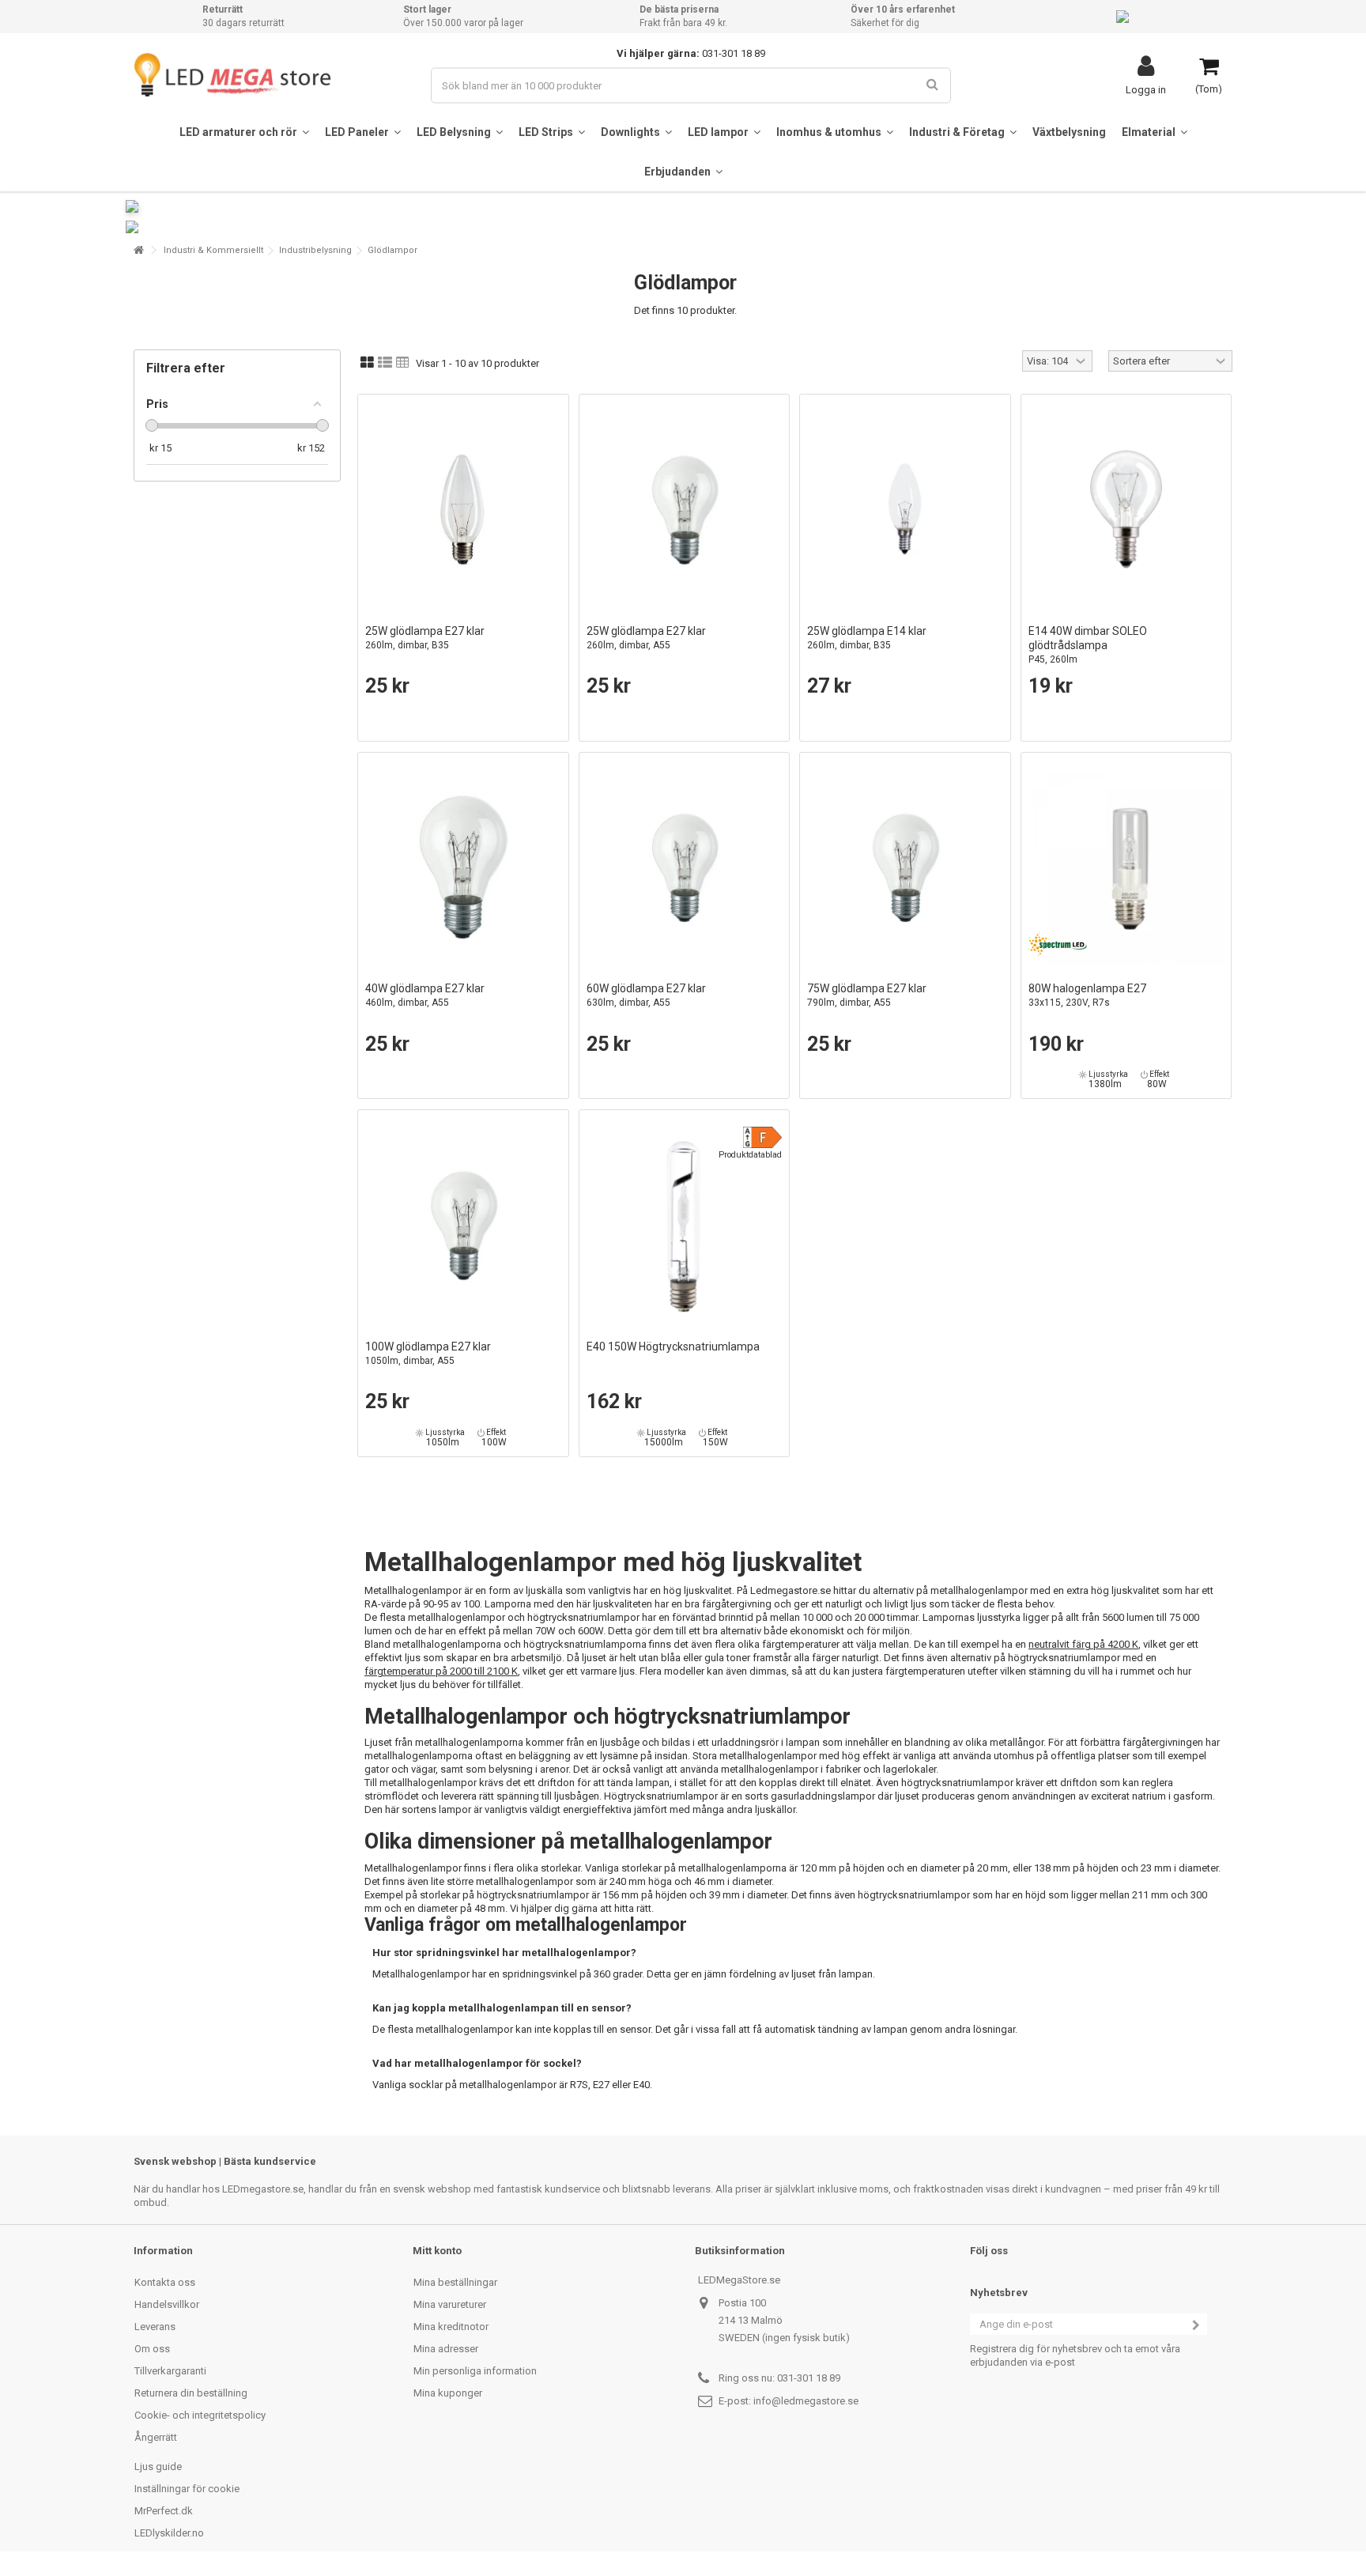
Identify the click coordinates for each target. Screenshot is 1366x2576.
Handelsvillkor (167, 2304)
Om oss (152, 2349)
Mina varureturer (450, 2304)
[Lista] (385, 363)
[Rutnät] (367, 363)
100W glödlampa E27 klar (428, 1353)
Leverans (155, 2327)
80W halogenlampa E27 (1087, 995)
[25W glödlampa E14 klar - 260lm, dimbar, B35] (905, 509)
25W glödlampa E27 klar (425, 638)
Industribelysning (315, 250)
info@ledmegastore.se (806, 2401)
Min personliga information (475, 2371)
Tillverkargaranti (170, 2371)
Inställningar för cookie (187, 2489)
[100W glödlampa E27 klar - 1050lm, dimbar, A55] (463, 1225)
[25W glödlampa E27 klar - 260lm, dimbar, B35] (463, 509)
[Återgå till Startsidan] (138, 250)
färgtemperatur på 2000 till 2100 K (441, 1671)
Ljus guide (158, 2466)
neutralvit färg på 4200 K (1083, 1644)
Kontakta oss (165, 2282)
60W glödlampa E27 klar (646, 995)
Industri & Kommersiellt (213, 250)
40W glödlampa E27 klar (425, 995)
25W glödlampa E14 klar (867, 638)
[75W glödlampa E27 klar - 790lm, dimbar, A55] (905, 867)
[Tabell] (403, 363)
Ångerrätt (156, 2437)
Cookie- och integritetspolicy (200, 2415)
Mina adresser (446, 2349)
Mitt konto (437, 2251)
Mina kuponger (448, 2393)
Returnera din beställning (191, 2393)
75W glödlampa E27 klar (867, 995)
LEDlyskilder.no (169, 2533)
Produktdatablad (750, 1155)
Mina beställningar (455, 2282)
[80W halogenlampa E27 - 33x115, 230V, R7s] (1126, 867)
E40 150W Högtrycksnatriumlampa (673, 1347)
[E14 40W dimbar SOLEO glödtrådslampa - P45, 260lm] (1126, 509)
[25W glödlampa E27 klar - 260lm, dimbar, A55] (685, 509)
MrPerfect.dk (164, 2511)
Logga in (1146, 89)
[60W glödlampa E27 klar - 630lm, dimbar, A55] (685, 867)
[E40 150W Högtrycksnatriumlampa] (685, 1225)
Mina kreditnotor (451, 2327)
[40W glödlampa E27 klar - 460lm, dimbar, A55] (463, 867)
